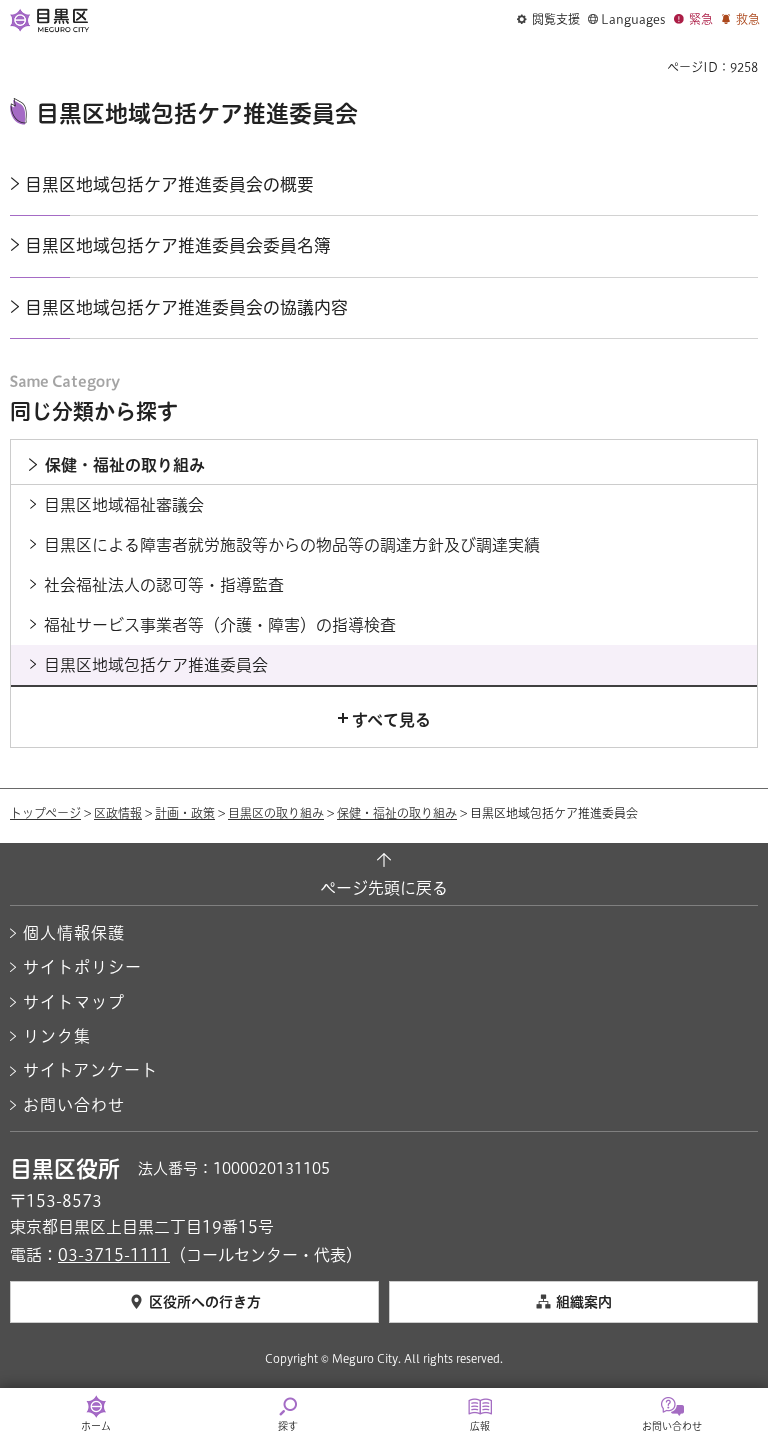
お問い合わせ (74, 1105)
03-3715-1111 (114, 1255)
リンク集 (57, 1036)
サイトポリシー (82, 967)
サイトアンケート (90, 1070)
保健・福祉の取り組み (397, 813)
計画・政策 (185, 813)
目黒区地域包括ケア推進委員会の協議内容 (186, 307)
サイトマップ (74, 1002)
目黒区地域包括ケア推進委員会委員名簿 (178, 245)
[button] (548, 20)
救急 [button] (748, 19)
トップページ (45, 813)
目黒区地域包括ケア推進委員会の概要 (169, 184)
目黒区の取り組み (276, 813)
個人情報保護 (74, 933)
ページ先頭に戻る (384, 888)
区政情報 (118, 813)
